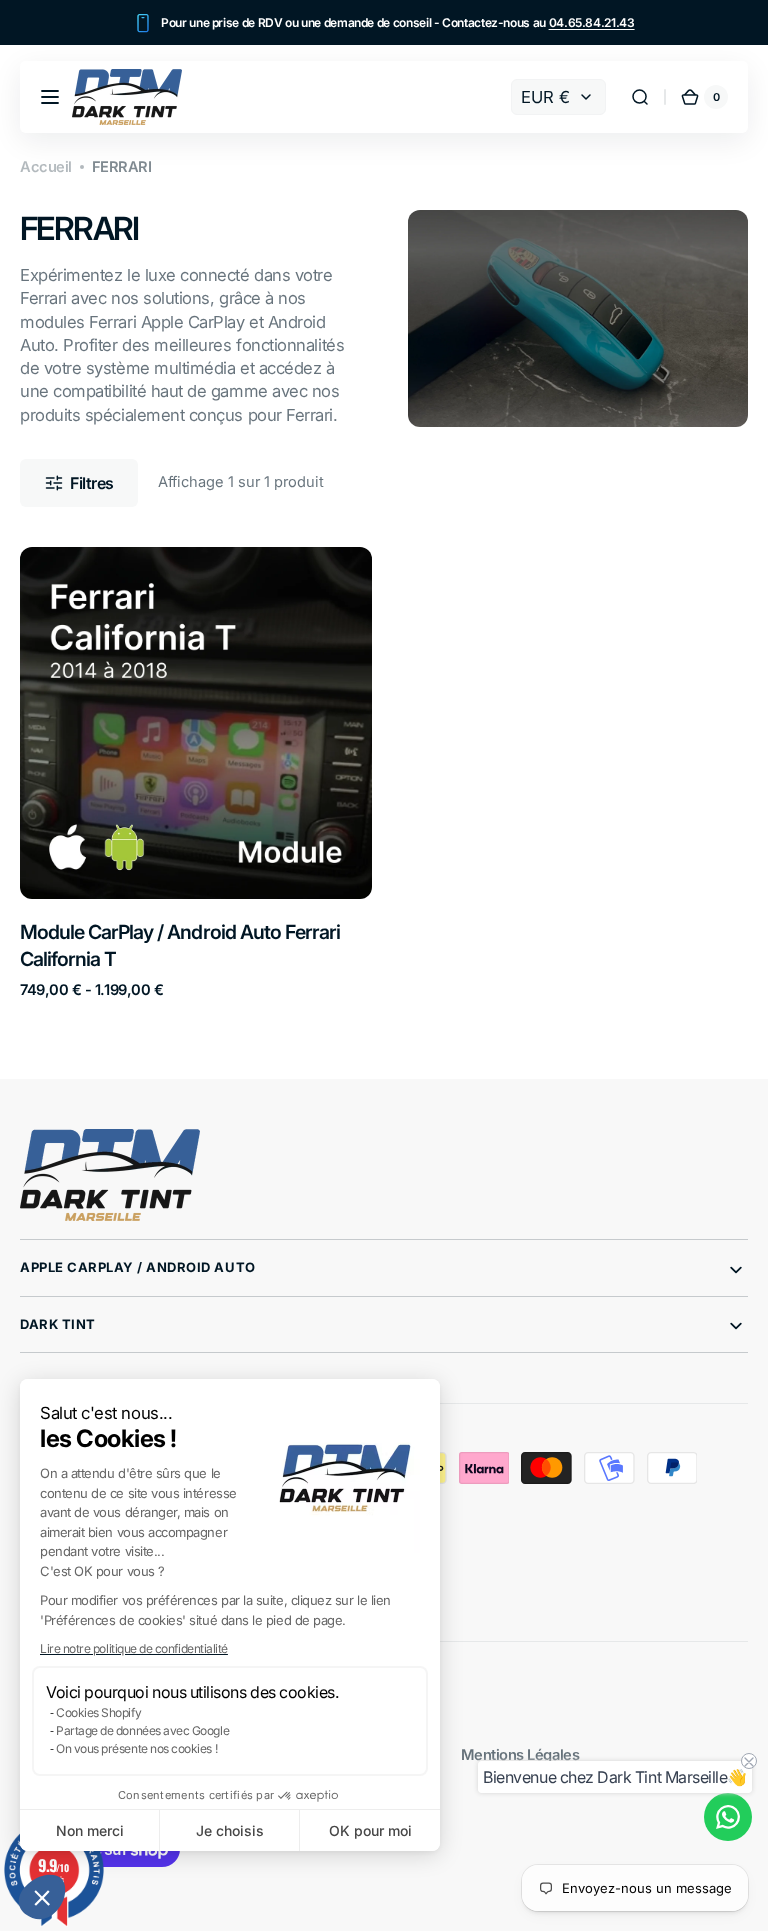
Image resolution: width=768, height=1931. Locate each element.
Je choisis (230, 1830)
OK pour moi (370, 1830)
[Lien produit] (196, 773)
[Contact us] (728, 1817)
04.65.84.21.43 (592, 22)
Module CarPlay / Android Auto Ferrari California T (180, 945)
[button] (42, 1897)
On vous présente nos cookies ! (136, 1748)
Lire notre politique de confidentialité (134, 1648)
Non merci (90, 1830)
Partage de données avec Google (142, 1730)
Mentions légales (520, 1755)
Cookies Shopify (98, 1712)
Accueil (46, 167)
